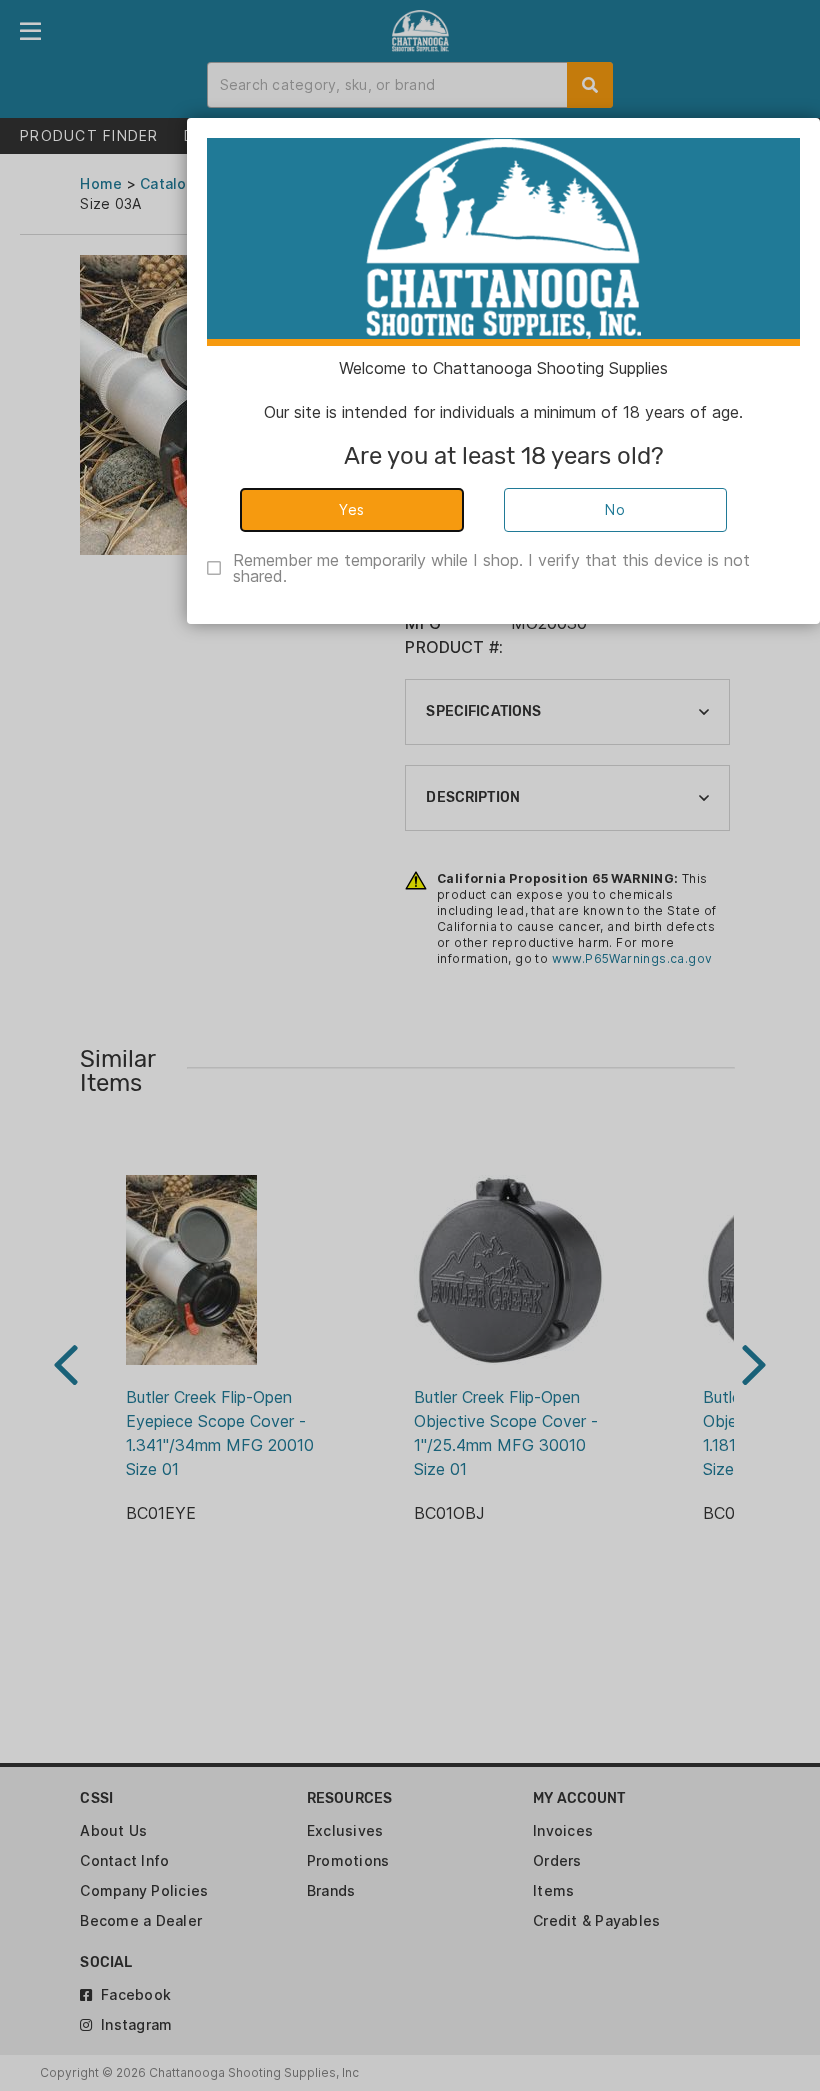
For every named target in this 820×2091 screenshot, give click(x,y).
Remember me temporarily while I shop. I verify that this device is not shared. (491, 568)
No (615, 509)
